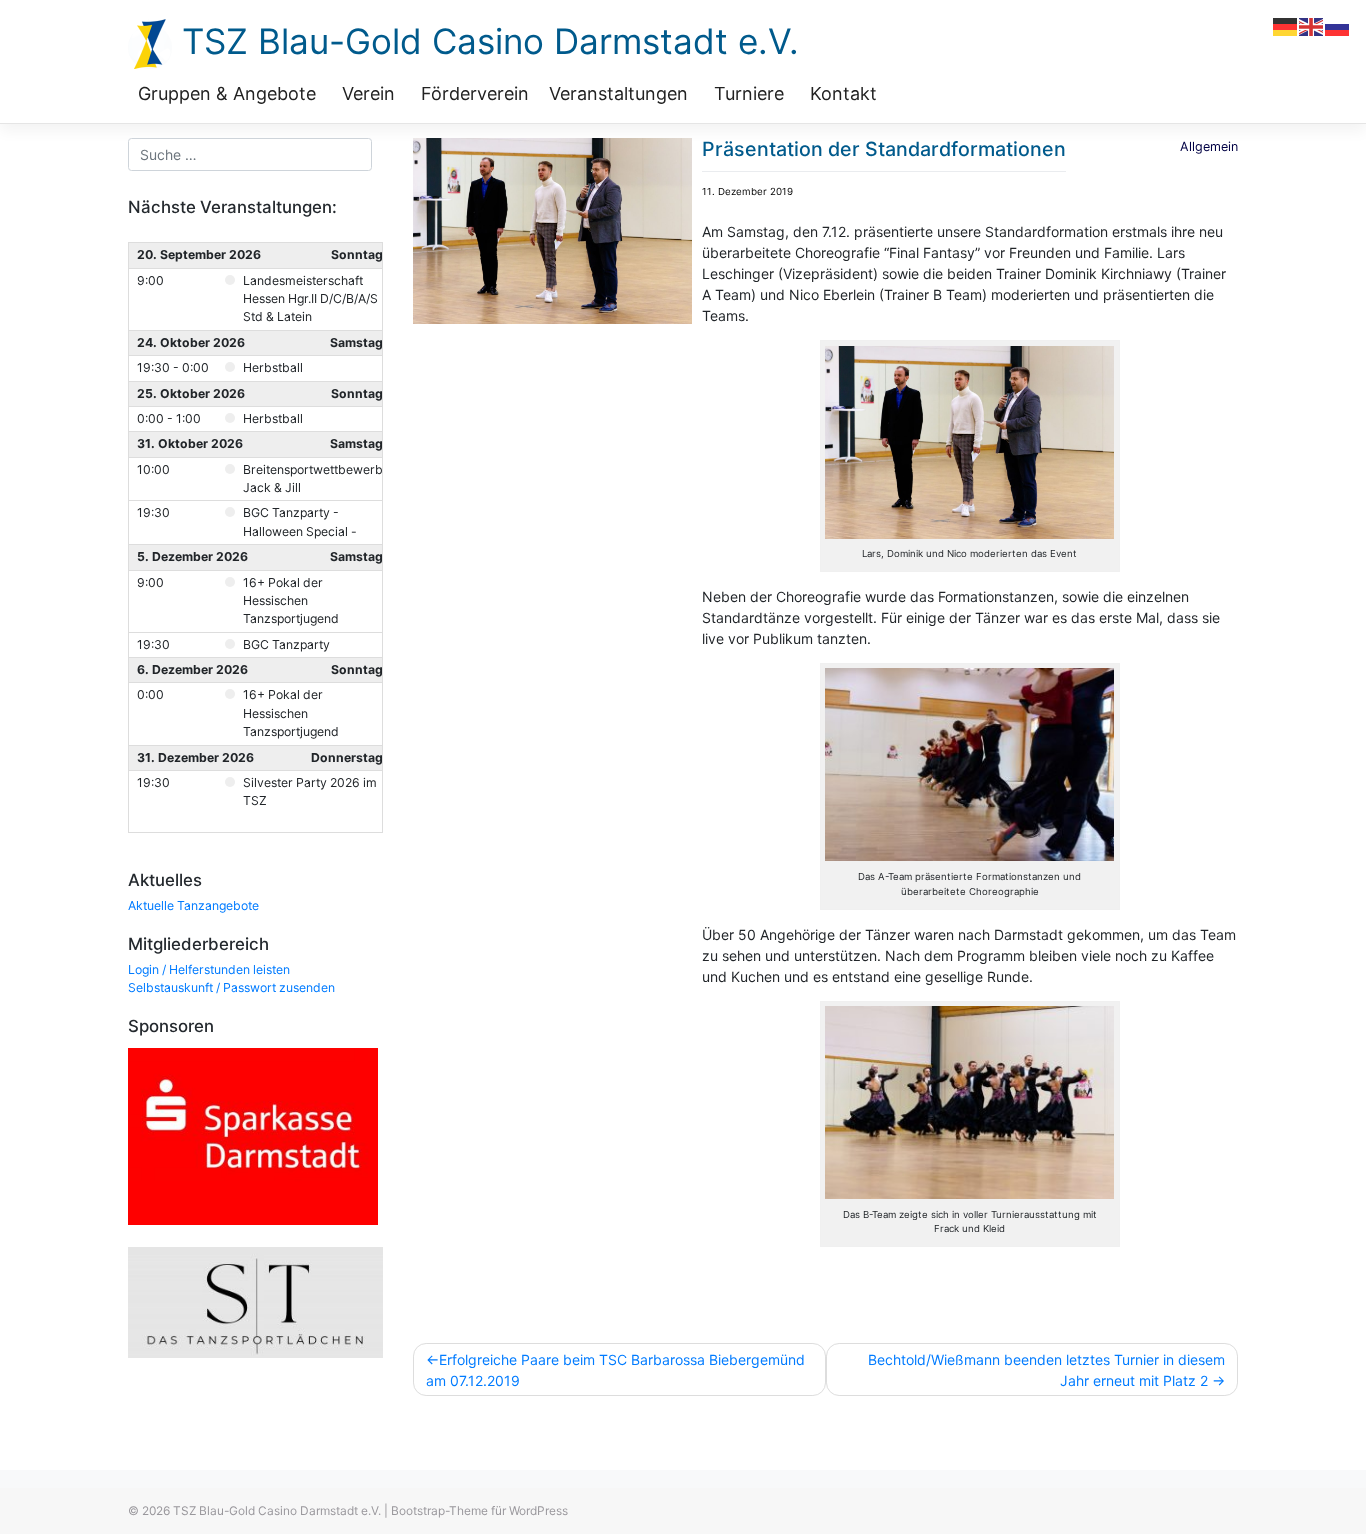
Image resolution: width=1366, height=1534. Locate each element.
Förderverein (475, 93)
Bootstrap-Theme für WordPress (479, 1510)
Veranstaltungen (618, 93)
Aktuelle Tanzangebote (193, 905)
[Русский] (1338, 25)
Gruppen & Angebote (227, 93)
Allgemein (1209, 146)
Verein (368, 93)
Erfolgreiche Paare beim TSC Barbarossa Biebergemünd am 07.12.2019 (615, 1370)
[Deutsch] (1286, 25)
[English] (1312, 25)
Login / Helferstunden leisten (209, 969)
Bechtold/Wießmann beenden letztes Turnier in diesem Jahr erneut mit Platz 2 (1046, 1370)
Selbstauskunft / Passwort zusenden (231, 987)
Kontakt (843, 93)
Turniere (749, 93)
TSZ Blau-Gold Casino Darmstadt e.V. (485, 41)
